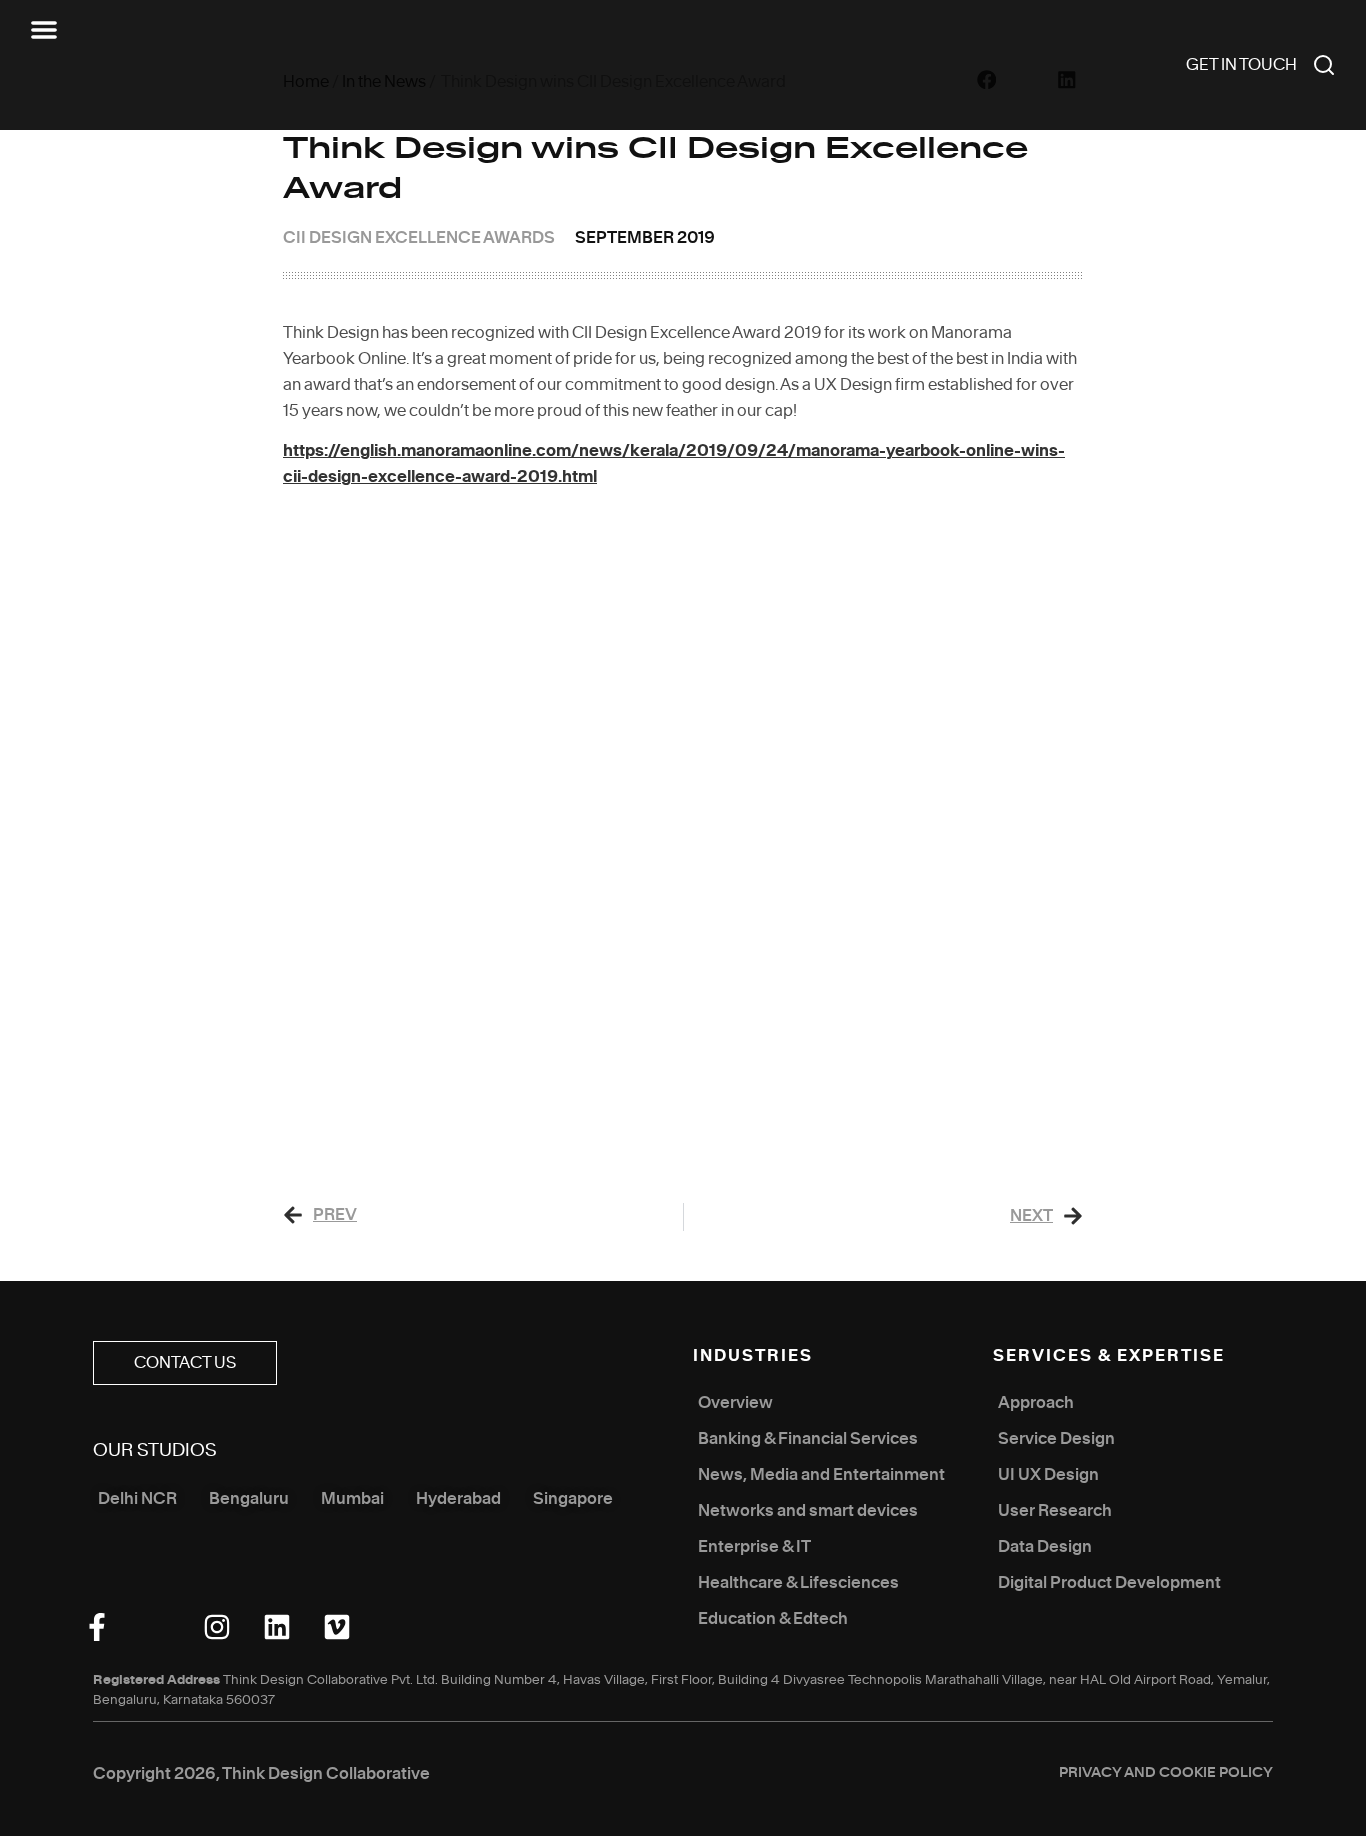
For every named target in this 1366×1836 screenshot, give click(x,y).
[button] (44, 29)
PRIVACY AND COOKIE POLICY (1166, 1773)
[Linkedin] (277, 1627)
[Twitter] (157, 1627)
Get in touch (1241, 65)
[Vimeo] (337, 1627)
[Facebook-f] (97, 1627)
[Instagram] (217, 1627)
